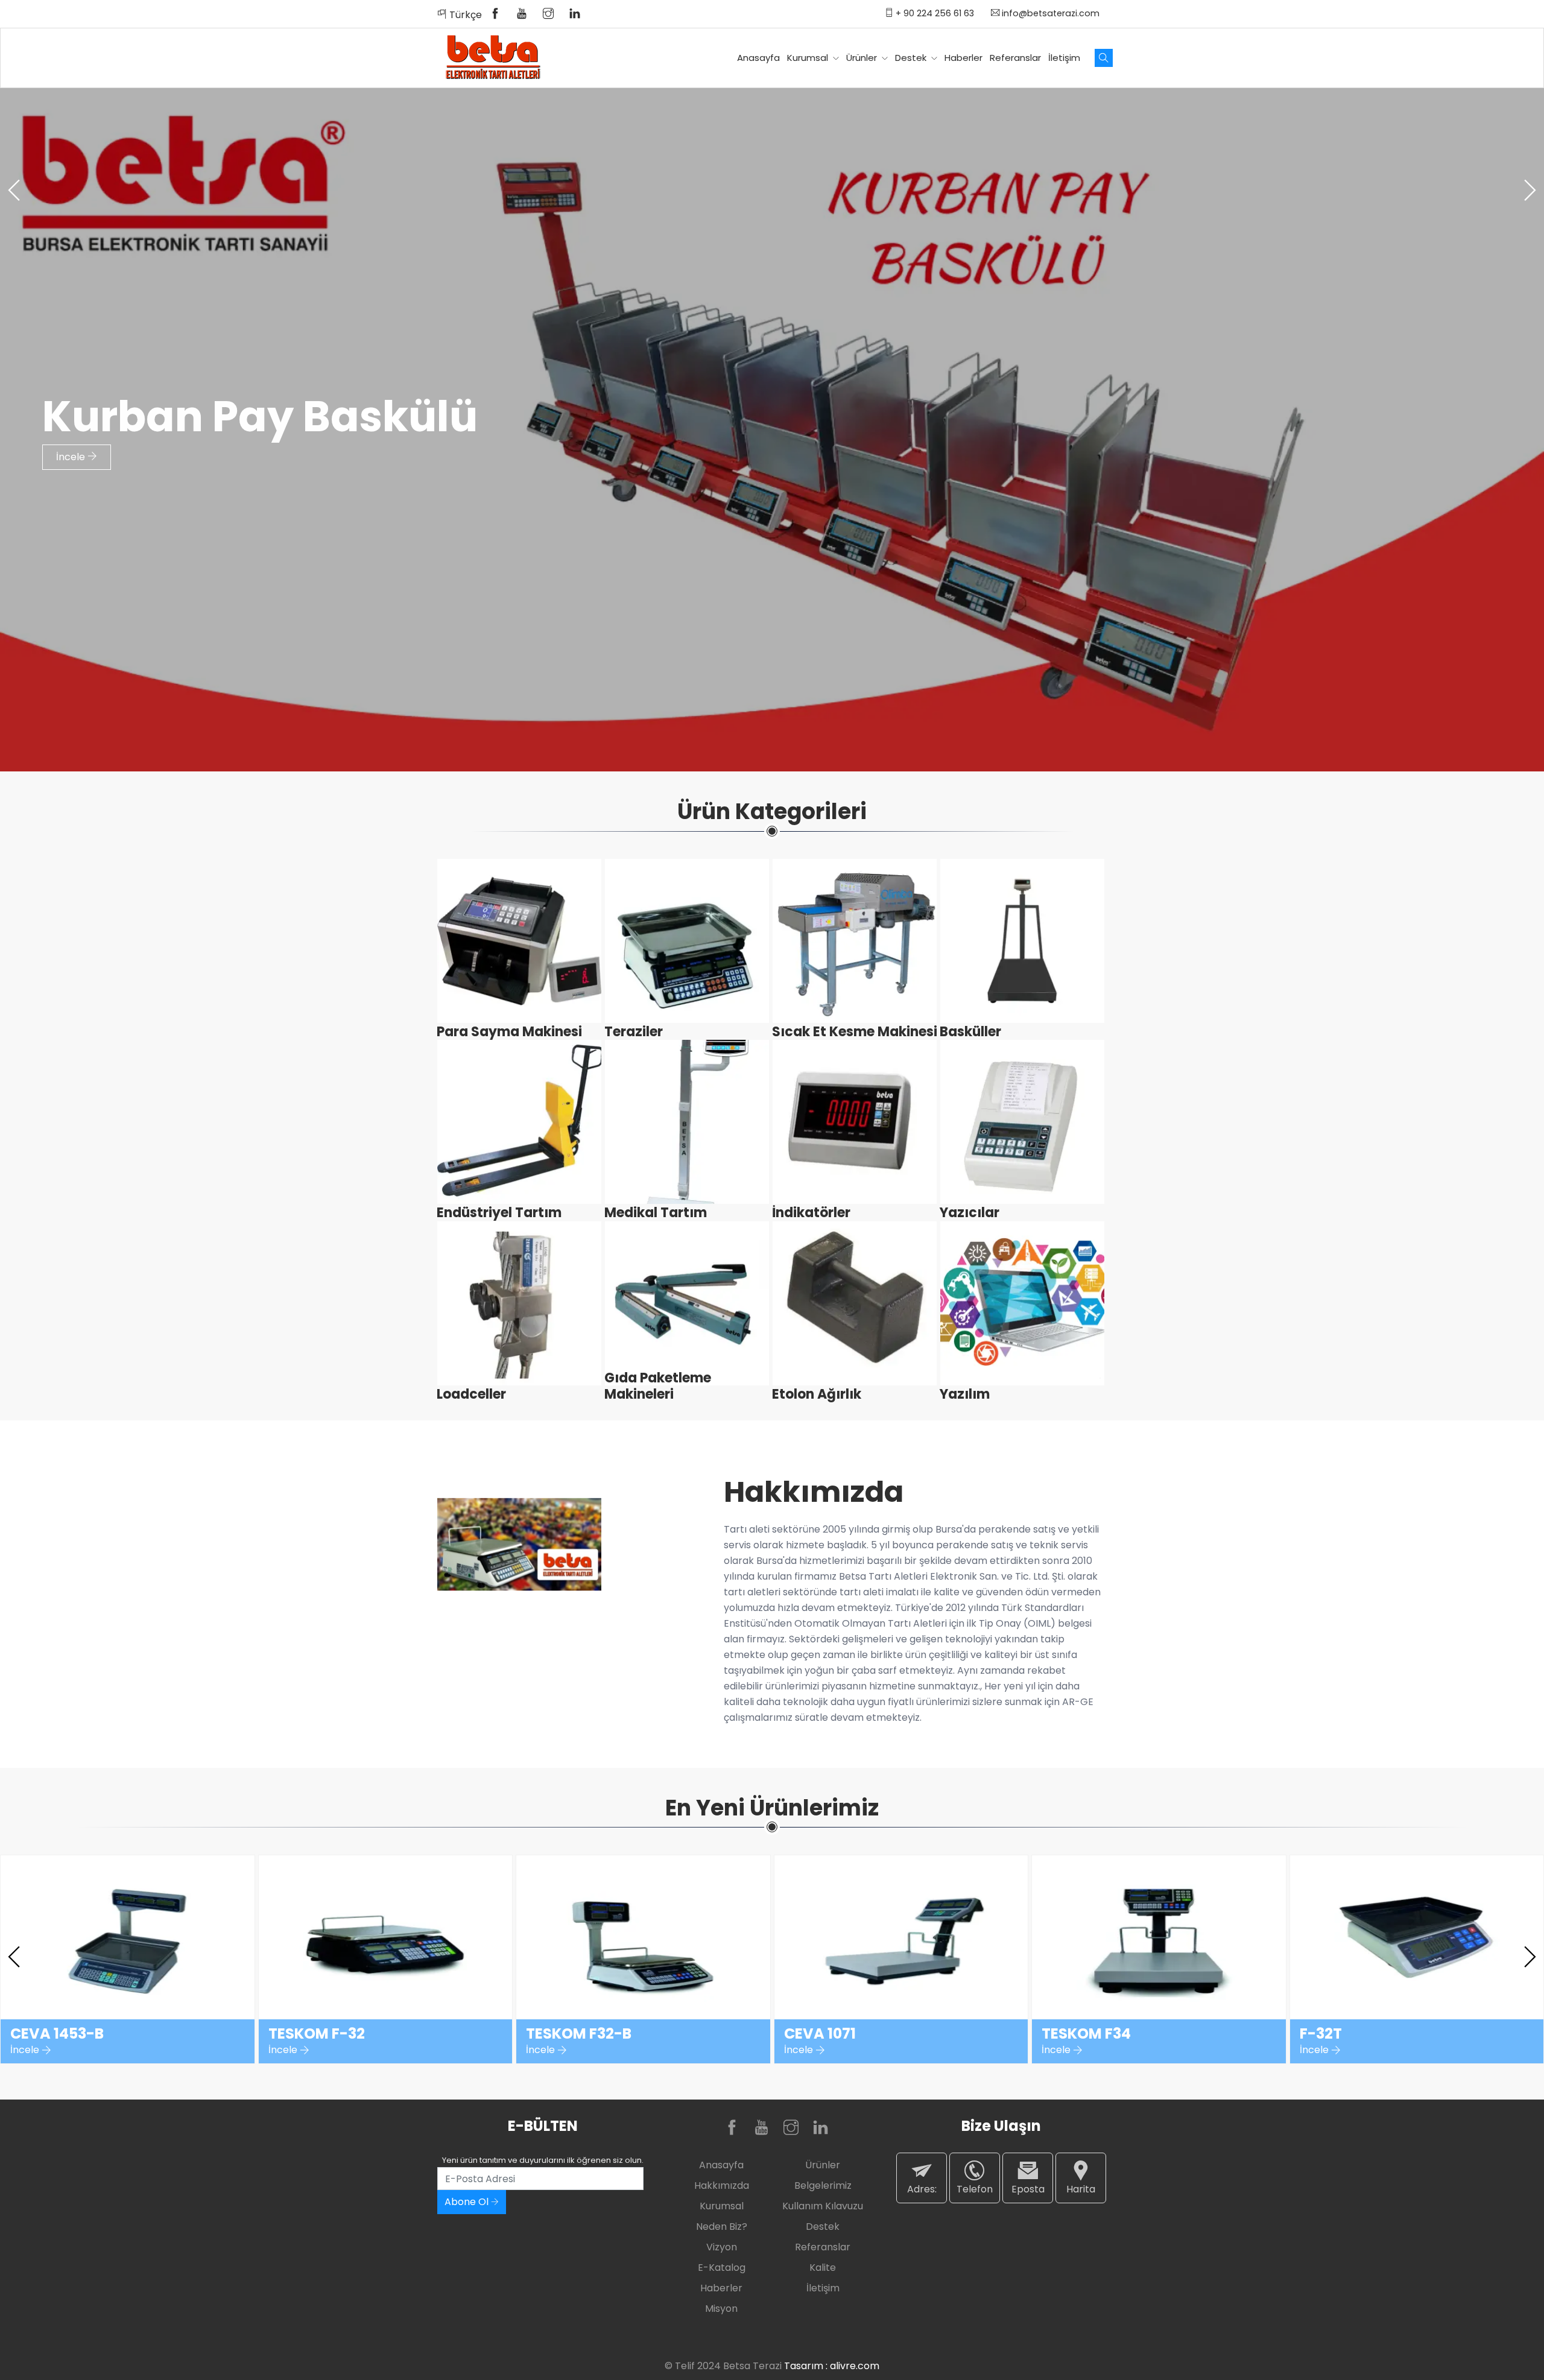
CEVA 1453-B (57, 2034)
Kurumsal (809, 58)
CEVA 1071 (820, 2034)
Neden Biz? (722, 2227)
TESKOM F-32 (317, 2034)
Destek (912, 58)
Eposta (1028, 2189)
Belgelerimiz (823, 2185)
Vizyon (722, 2247)
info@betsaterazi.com (1049, 13)
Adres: (922, 2189)
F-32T (1321, 2034)
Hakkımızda (722, 2185)
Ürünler (863, 58)
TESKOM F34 (1086, 2034)
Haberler (963, 58)
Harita (1081, 2189)
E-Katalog (722, 2268)
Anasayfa (758, 58)
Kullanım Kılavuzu (823, 2206)
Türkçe (464, 15)
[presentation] (14, 190)
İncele (72, 457)
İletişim (1064, 58)
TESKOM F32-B (579, 2034)
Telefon (975, 2189)
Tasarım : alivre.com (832, 2366)
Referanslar (1015, 58)
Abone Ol (468, 2202)
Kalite (823, 2268)
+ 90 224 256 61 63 (934, 13)
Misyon (721, 2309)
